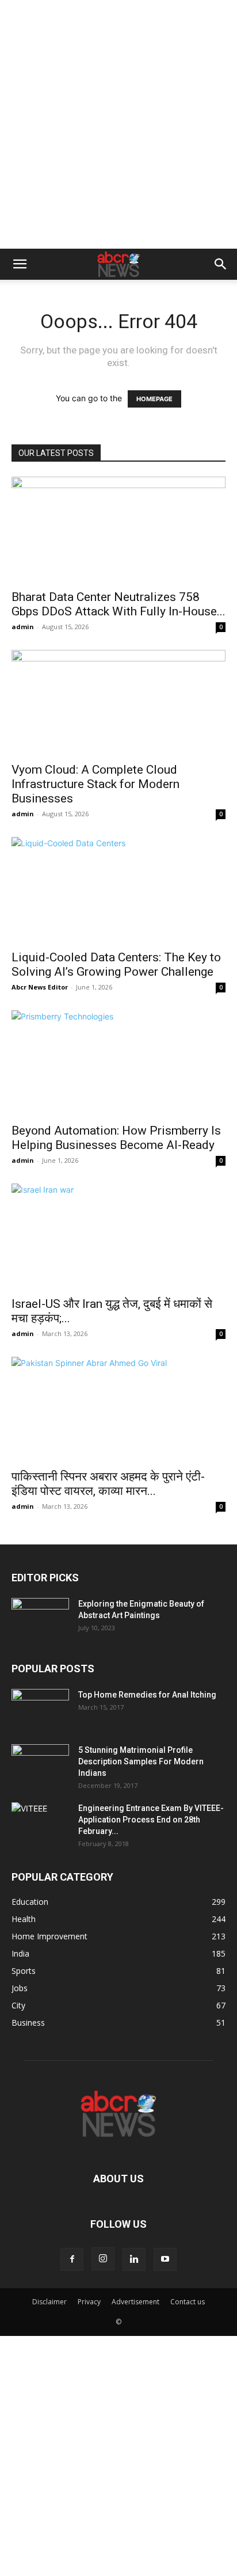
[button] (20, 264)
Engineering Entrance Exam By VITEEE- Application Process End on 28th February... (151, 1820)
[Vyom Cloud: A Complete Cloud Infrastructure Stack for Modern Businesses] (118, 703)
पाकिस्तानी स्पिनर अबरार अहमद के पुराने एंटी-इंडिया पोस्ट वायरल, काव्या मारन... (108, 1484)
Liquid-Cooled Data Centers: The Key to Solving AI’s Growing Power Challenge (116, 964)
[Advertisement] (118, 124)
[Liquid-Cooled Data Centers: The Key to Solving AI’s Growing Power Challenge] (118, 890)
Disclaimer (49, 2302)
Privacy (89, 2302)
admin (23, 627)
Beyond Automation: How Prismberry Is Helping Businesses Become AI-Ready (116, 1138)
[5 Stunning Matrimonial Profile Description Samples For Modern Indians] (40, 1764)
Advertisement (135, 2302)
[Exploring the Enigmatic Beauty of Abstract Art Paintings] (40, 1618)
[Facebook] (72, 2259)
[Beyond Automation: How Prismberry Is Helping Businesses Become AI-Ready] (118, 1063)
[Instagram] (103, 2259)
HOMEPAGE (154, 399)
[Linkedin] (134, 2259)
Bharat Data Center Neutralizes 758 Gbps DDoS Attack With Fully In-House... (118, 604)
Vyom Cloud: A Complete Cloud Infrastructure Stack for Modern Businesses (95, 784)
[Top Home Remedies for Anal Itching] (40, 1709)
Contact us (188, 2302)
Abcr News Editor (40, 987)
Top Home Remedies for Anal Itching (147, 1695)
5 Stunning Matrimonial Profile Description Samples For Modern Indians (141, 1761)
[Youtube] (165, 2259)
